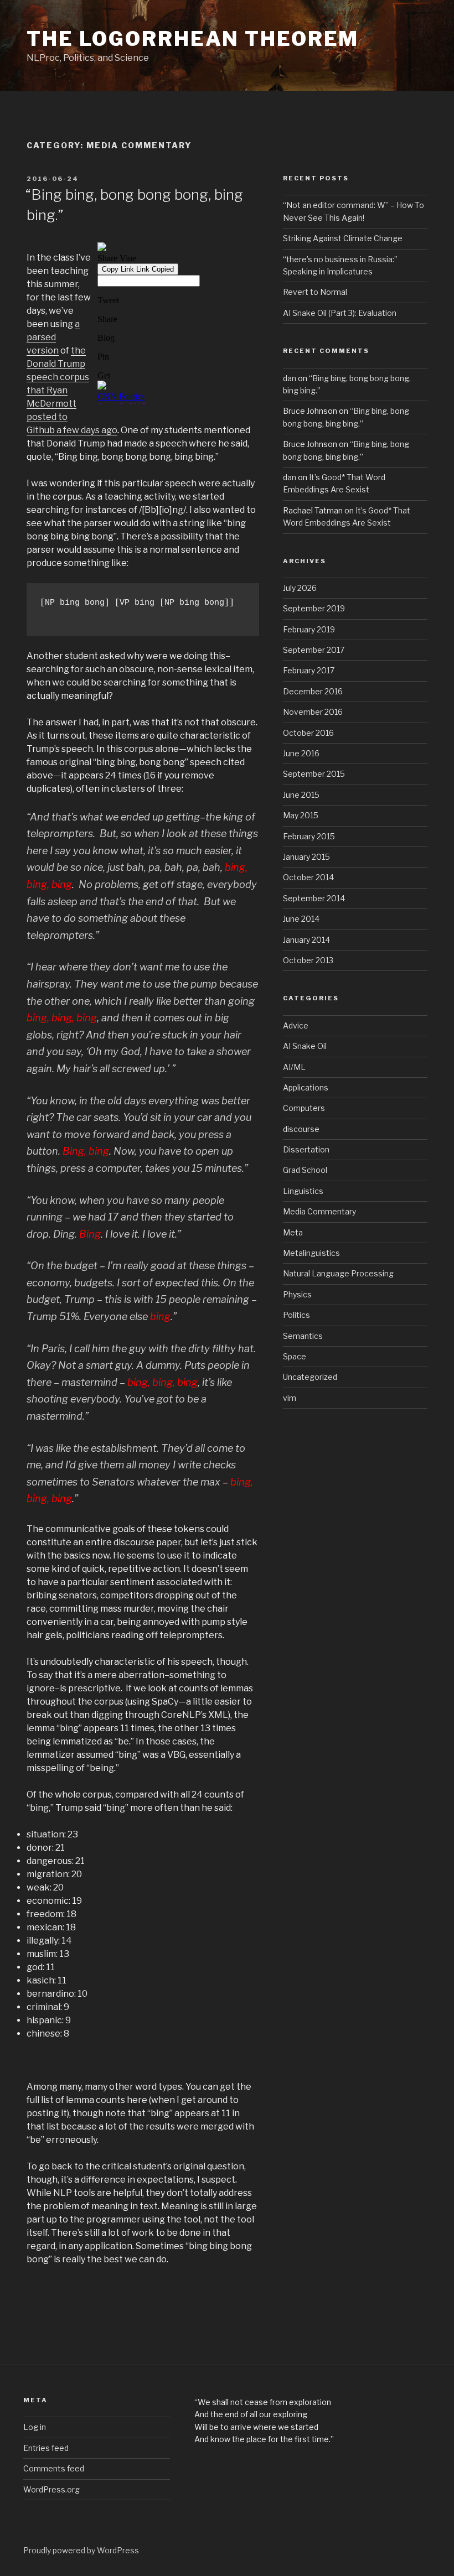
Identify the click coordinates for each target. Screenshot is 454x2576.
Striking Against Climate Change (343, 238)
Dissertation (306, 1149)
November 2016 (313, 712)
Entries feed (46, 2448)
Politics (296, 1315)
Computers (304, 1108)
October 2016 (308, 733)
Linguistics (303, 1191)
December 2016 (313, 691)
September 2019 (314, 608)
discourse (301, 1129)
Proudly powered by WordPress (81, 2550)
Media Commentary (319, 1211)
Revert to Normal (315, 292)
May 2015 (301, 815)
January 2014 (306, 940)
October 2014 (308, 877)
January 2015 (306, 857)
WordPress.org (51, 2489)
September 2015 (314, 774)
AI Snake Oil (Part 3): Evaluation (340, 313)
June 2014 (301, 919)
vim (290, 1398)
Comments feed (54, 2468)
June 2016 (301, 753)
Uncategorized (310, 1377)
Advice (296, 1025)
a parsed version (53, 337)
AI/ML (294, 1067)
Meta (293, 1232)
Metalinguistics (311, 1253)
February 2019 (309, 629)
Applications (306, 1087)
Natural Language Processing (338, 1273)
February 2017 (309, 670)
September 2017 (314, 650)
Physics (297, 1294)
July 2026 (300, 588)
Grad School (305, 1170)
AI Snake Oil (305, 1046)
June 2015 (301, 795)
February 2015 (309, 836)
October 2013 (308, 960)
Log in (35, 2427)
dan (290, 378)
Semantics (303, 1336)
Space (295, 1356)
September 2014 (314, 898)
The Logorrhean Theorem (193, 39)
